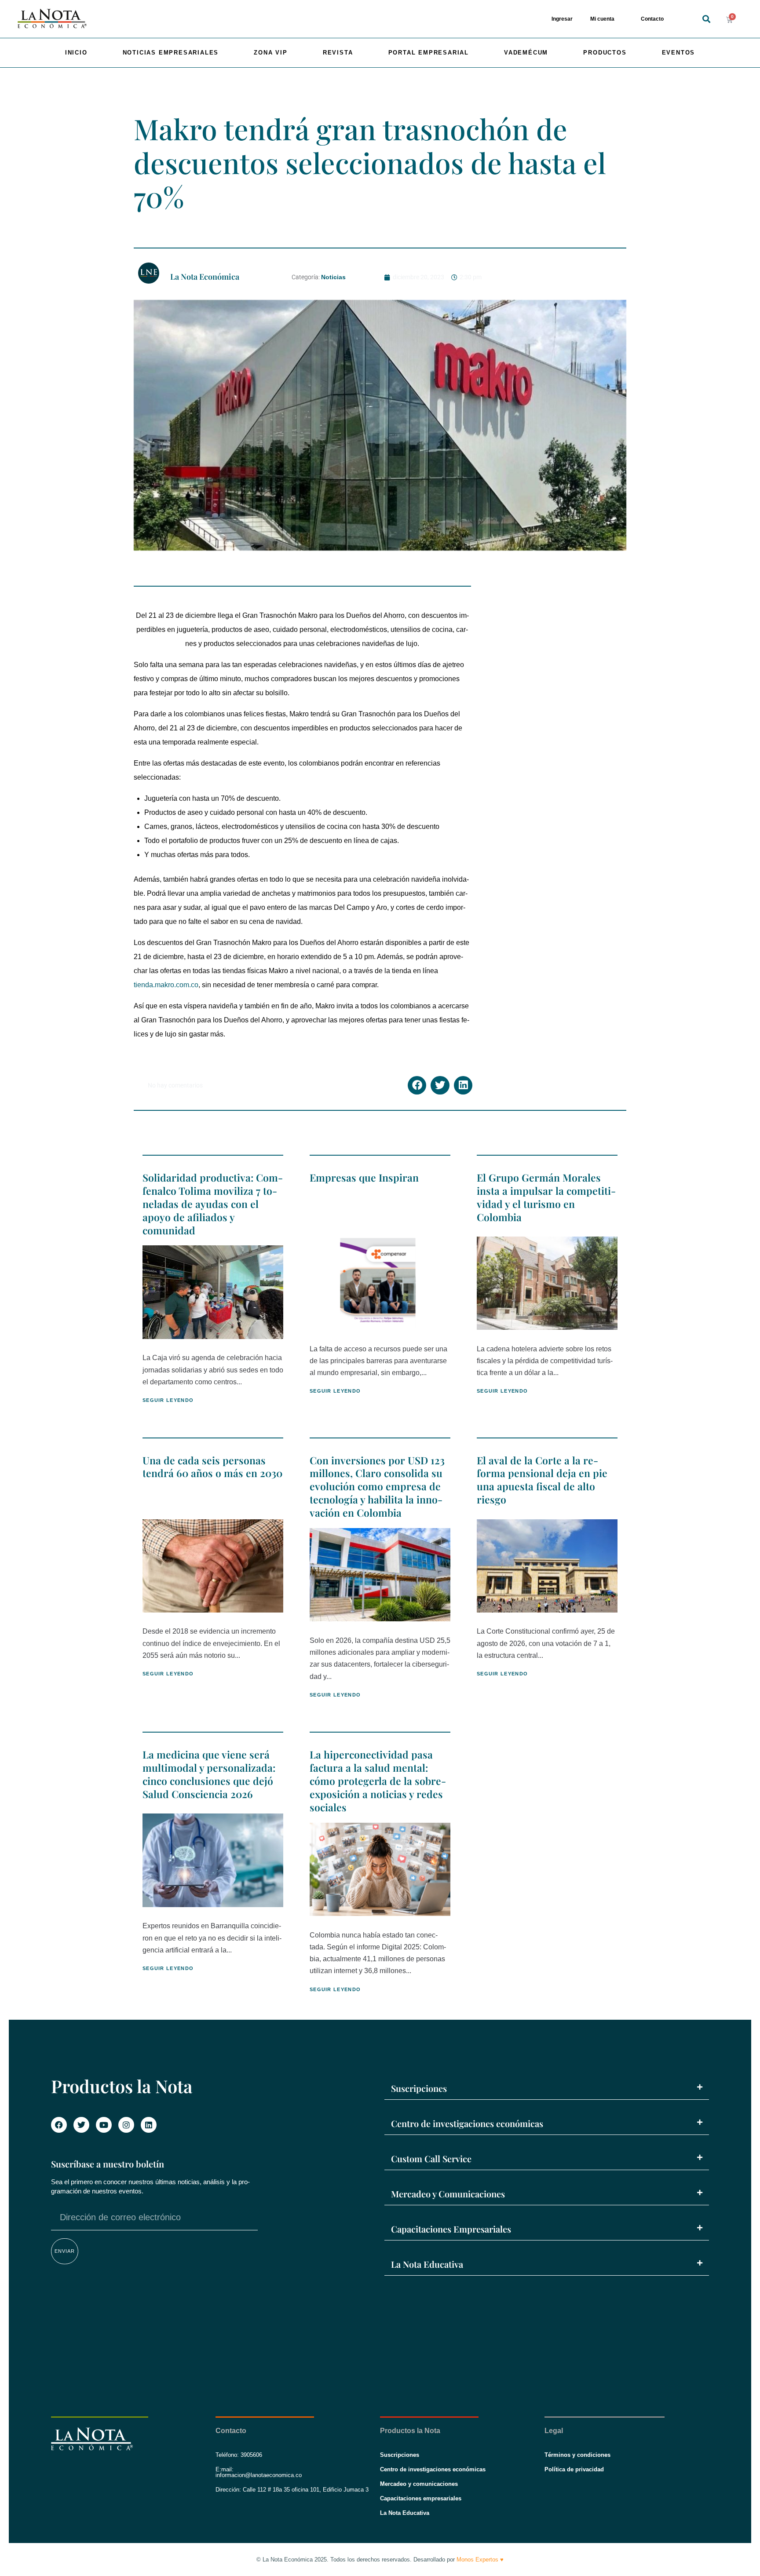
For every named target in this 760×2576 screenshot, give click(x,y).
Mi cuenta (602, 19)
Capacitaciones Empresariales (451, 2229)
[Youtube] (104, 2125)
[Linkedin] (149, 2125)
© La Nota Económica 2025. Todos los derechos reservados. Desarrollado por (380, 2560)
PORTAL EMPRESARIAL (429, 53)
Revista (338, 53)
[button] (706, 19)
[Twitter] (81, 2125)
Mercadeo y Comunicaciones (448, 2194)
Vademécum (526, 53)
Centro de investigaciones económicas (467, 2123)
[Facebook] (59, 2125)
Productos (605, 53)
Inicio (76, 53)
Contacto (652, 19)
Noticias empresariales (171, 53)
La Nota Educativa (427, 2264)
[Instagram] (126, 2125)
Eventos (679, 53)
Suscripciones (419, 2088)
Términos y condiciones (577, 2455)
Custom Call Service (431, 2158)
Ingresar (562, 19)
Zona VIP (270, 53)
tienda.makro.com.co (166, 985)
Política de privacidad (574, 2469)
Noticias (333, 277)
